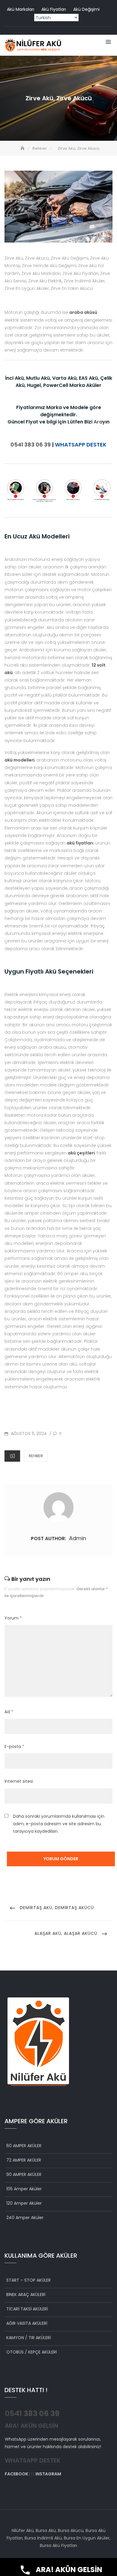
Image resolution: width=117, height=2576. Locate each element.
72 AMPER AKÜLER (24, 2160)
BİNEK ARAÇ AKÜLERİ (26, 2295)
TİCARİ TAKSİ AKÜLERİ (27, 2309)
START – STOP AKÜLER (28, 2280)
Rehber (36, 1456)
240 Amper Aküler (25, 2218)
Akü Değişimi (86, 9)
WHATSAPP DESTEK (81, 445)
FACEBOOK (16, 2474)
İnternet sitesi (19, 1781)
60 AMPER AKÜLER (24, 2146)
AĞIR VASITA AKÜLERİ (27, 2323)
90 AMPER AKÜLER (24, 2174)
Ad (9, 1712)
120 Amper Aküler (24, 2203)
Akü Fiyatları (54, 9)
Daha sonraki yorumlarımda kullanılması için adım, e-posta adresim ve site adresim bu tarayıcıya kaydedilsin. (59, 1824)
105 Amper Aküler (24, 2189)
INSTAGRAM (48, 2474)
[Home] (23, 148)
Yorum (13, 1618)
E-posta (14, 1746)
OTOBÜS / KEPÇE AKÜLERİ (31, 2352)
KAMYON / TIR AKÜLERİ (28, 2338)
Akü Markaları (21, 9)
